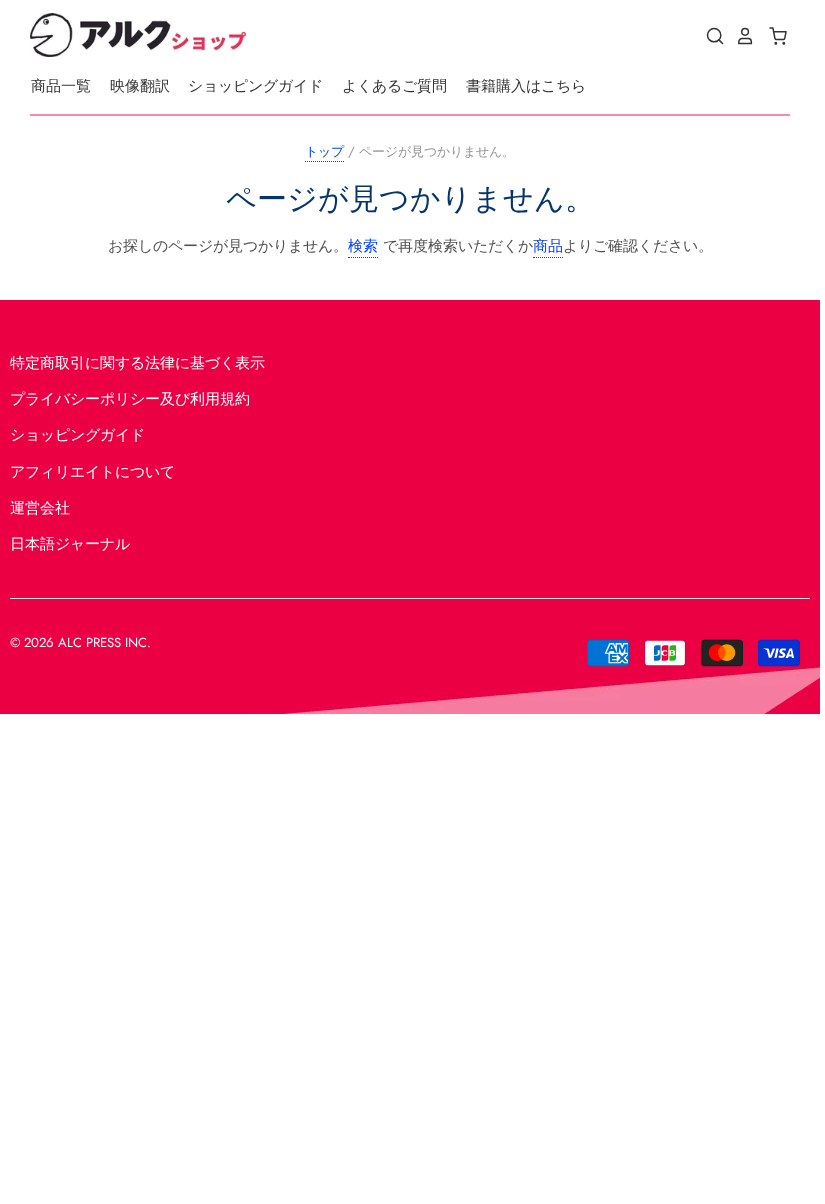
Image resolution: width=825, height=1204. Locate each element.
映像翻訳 (140, 86)
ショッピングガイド (255, 86)
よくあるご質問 (394, 86)
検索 (363, 246)
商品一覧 (61, 86)
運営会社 (40, 508)
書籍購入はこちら (526, 86)
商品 (548, 246)
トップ (324, 151)
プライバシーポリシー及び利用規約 (130, 399)
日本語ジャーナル (70, 544)
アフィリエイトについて (92, 472)
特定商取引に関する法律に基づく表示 (137, 363)
